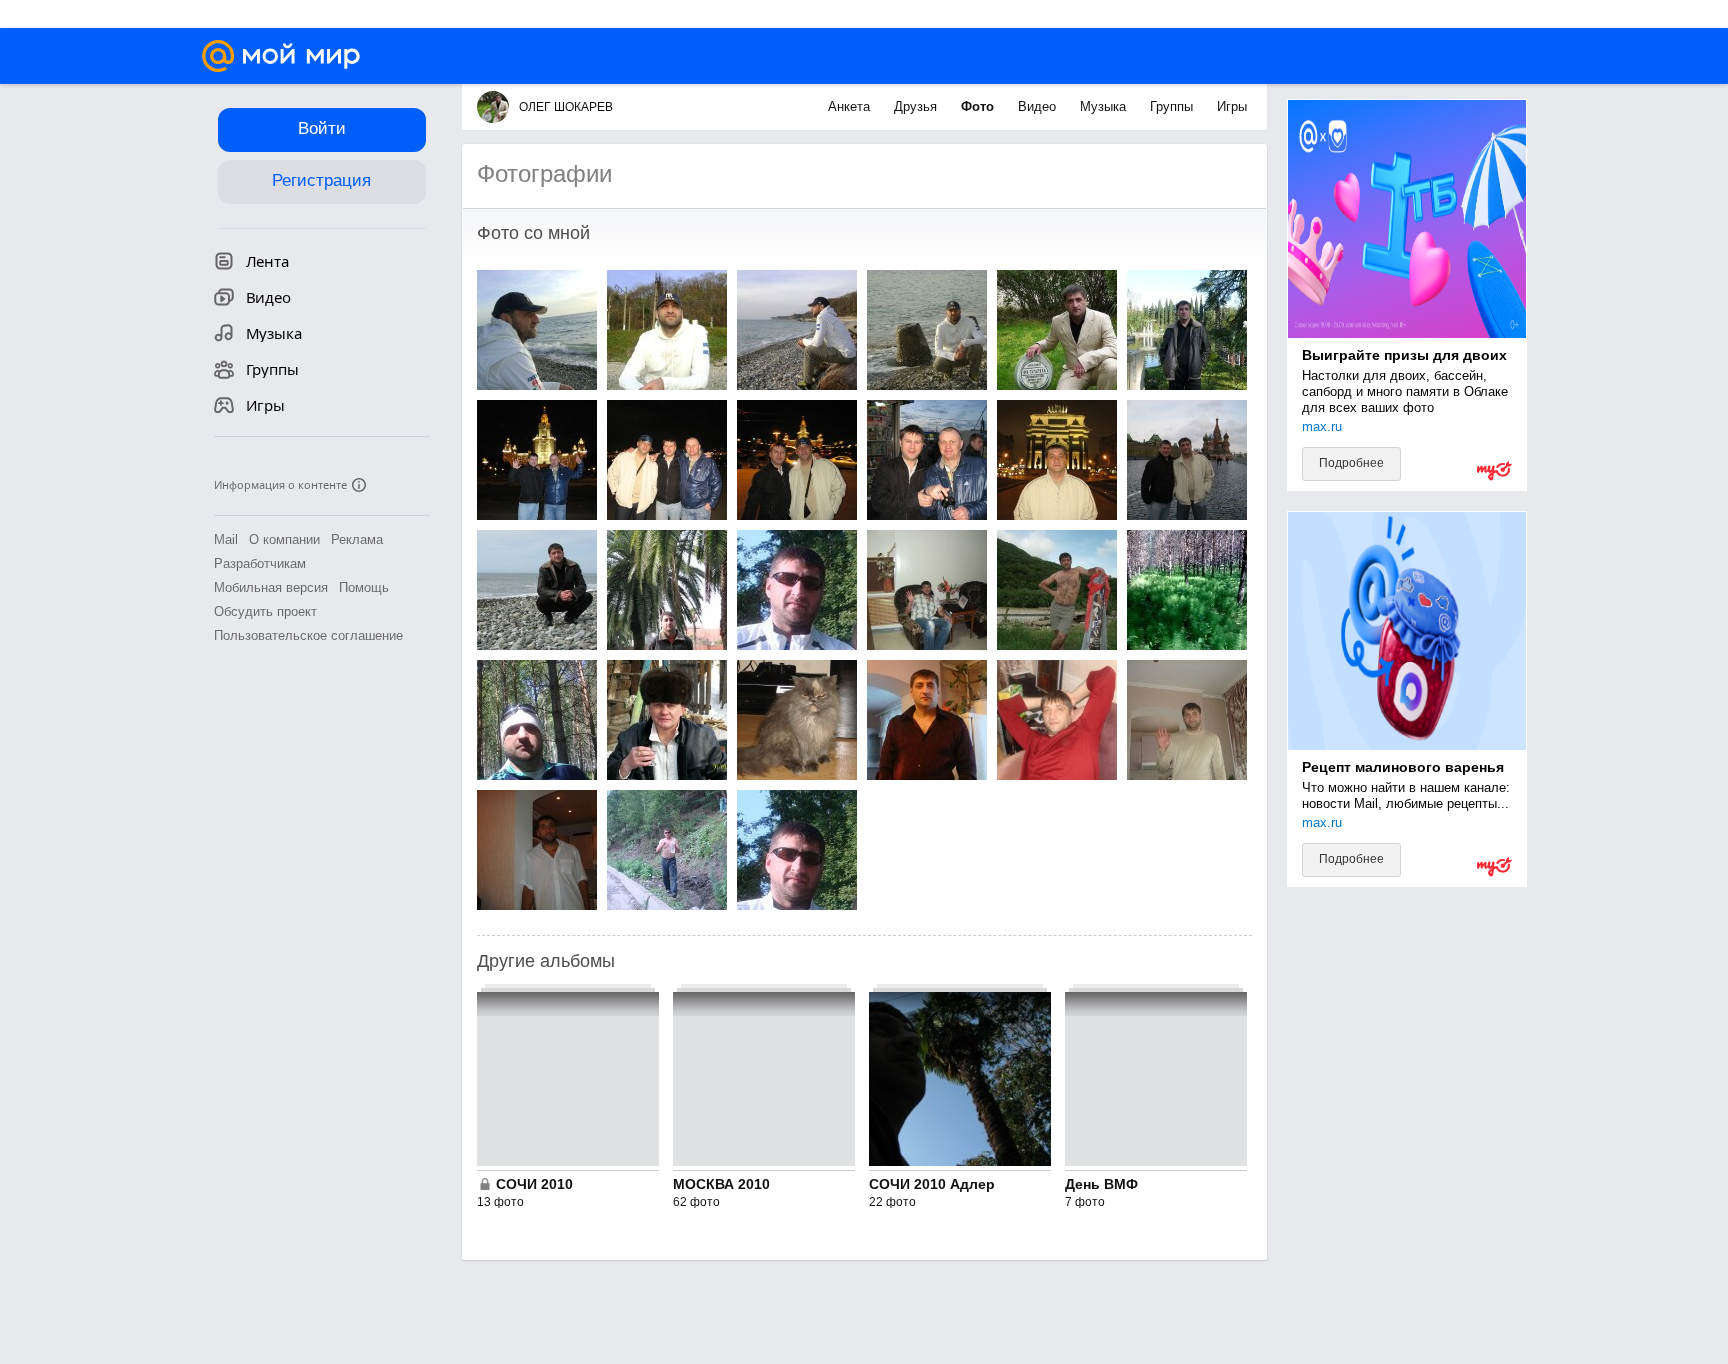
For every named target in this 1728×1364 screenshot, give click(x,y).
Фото (979, 106)
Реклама (357, 539)
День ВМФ (1101, 1184)
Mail (226, 539)
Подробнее (1351, 463)
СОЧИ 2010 (534, 1184)
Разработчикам (260, 563)
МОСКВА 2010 (721, 1184)
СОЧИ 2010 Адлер (932, 1184)
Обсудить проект (265, 611)
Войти (322, 128)
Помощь (364, 587)
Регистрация (321, 180)
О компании (284, 539)
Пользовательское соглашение (308, 635)
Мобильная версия (271, 587)
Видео (1039, 106)
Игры (1232, 106)
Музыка (1105, 106)
